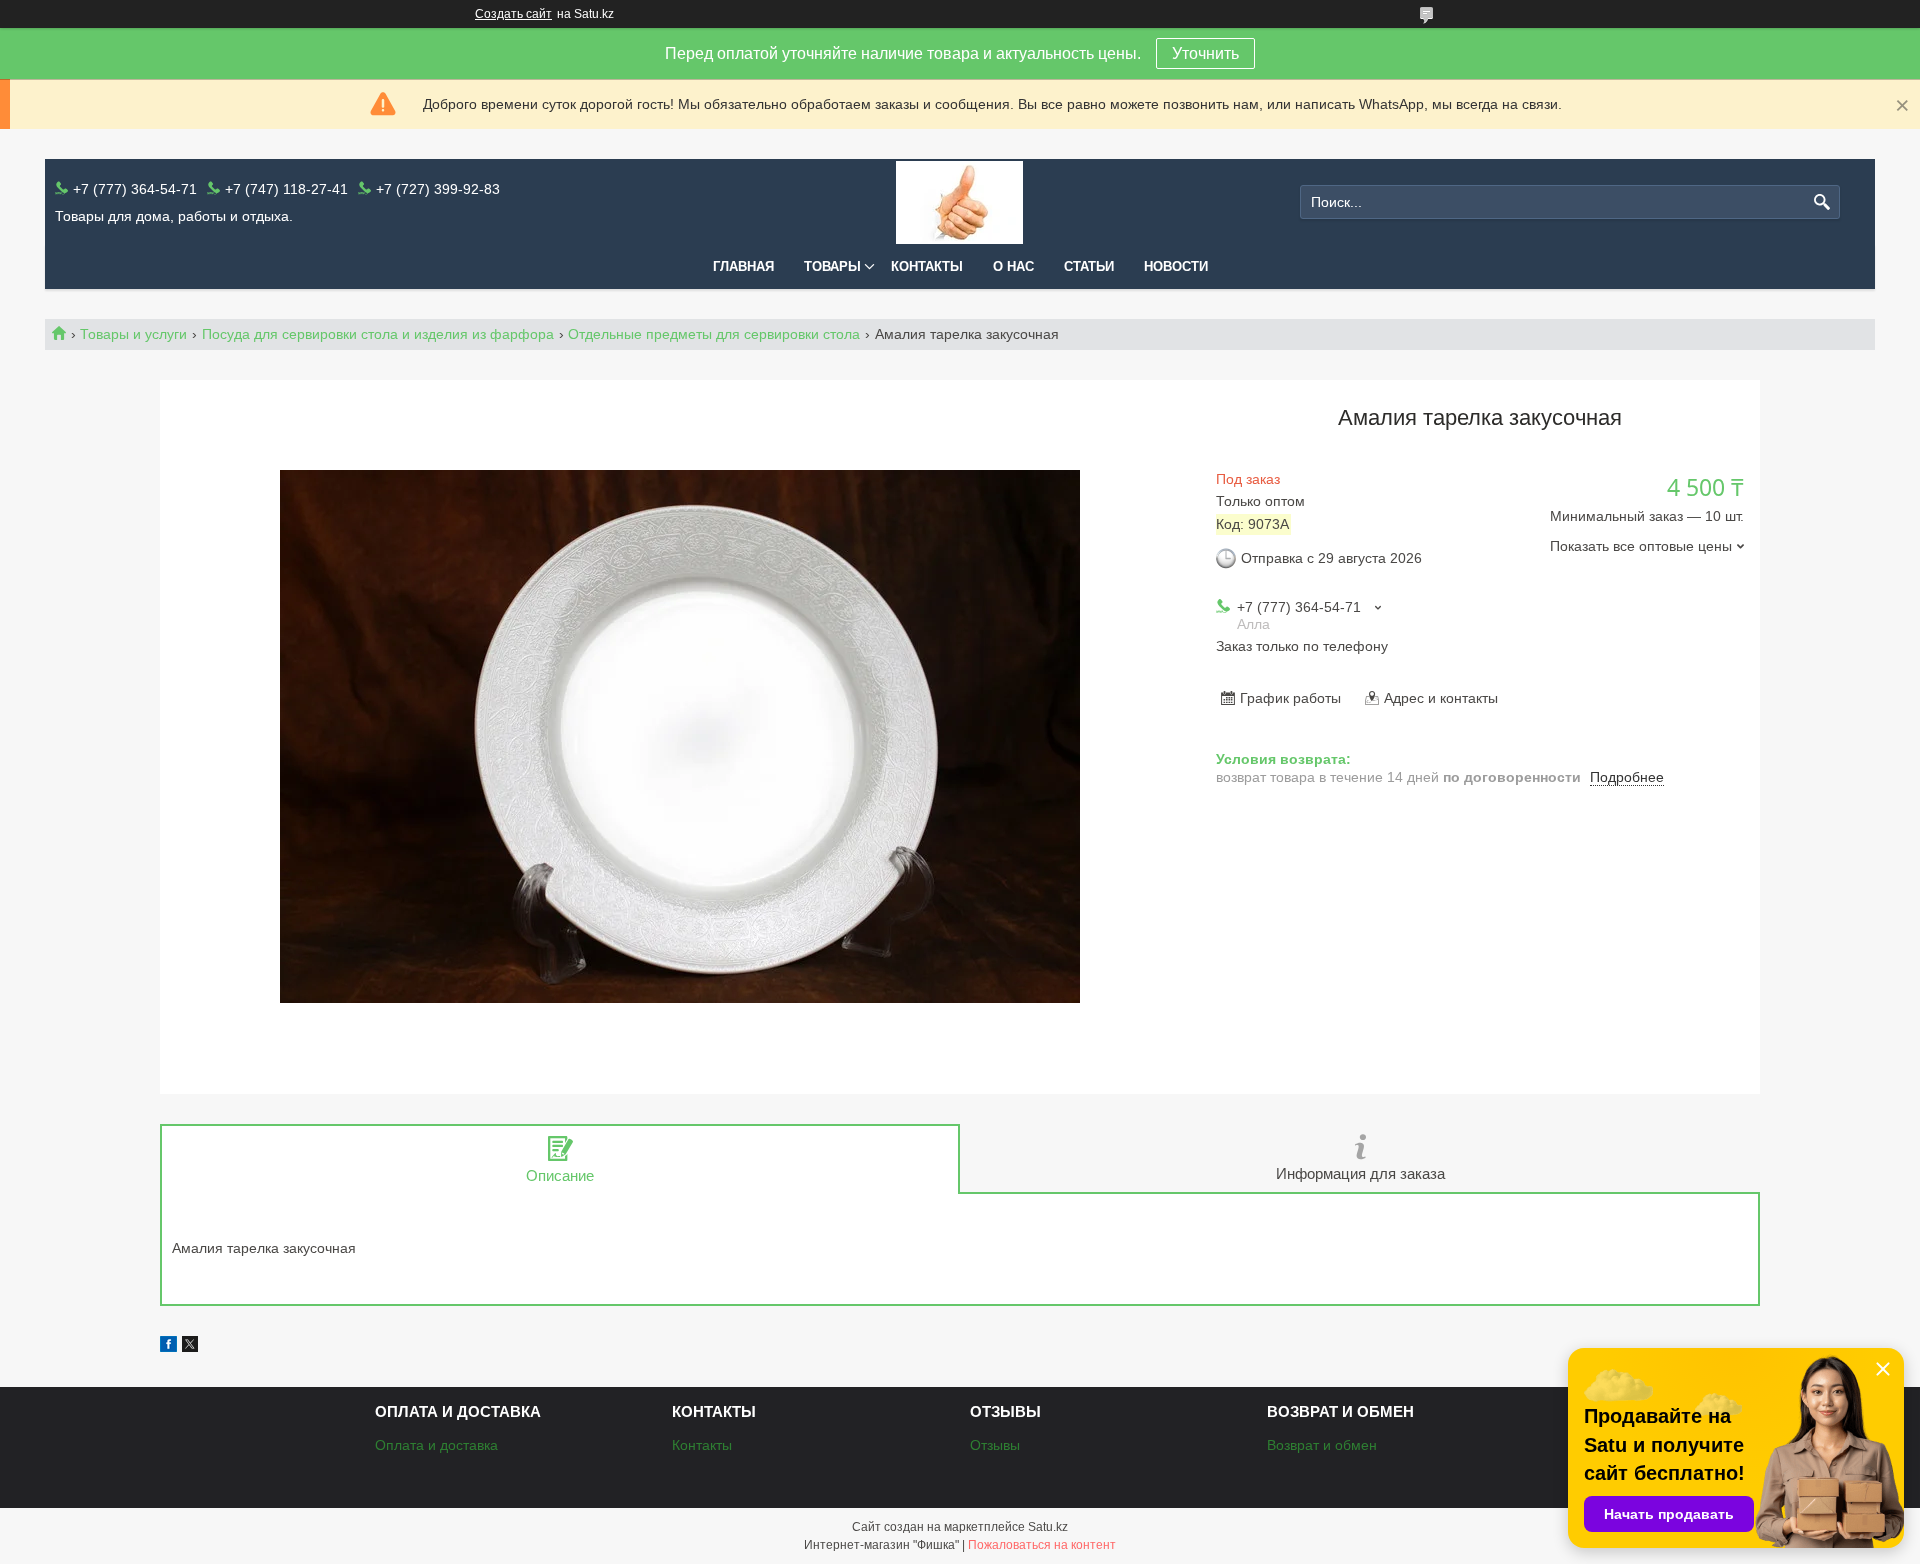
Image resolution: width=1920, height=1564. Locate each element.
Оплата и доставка (436, 1445)
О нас (1013, 266)
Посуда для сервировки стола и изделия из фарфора (378, 334)
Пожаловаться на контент (1042, 1545)
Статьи (1089, 266)
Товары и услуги (133, 334)
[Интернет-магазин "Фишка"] (959, 202)
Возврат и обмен (1322, 1445)
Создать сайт (513, 14)
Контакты (927, 266)
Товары (832, 266)
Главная (743, 266)
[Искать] (1822, 202)
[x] (190, 1347)
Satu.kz (1048, 1527)
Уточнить (1205, 53)
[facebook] (168, 1347)
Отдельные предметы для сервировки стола (714, 334)
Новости (1176, 266)
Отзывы (995, 1445)
